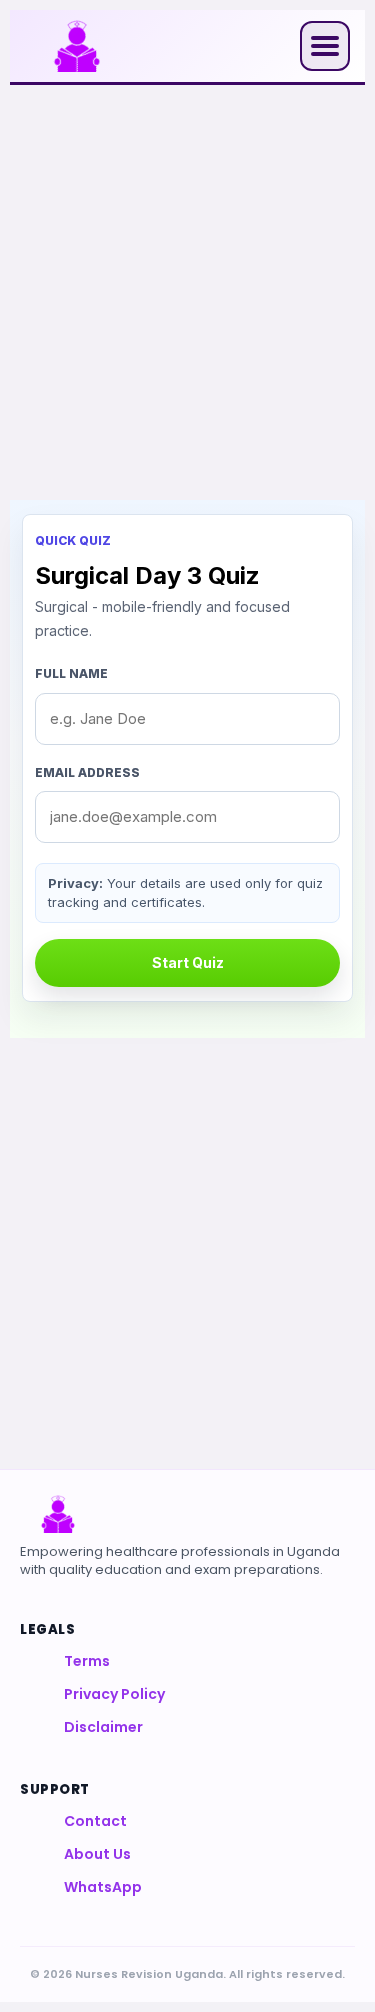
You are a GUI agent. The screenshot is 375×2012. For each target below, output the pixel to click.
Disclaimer (103, 1727)
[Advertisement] (187, 292)
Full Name (71, 673)
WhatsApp (103, 1887)
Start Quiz (188, 962)
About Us (97, 1854)
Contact (95, 1821)
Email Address (87, 772)
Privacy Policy (114, 1694)
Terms (87, 1661)
